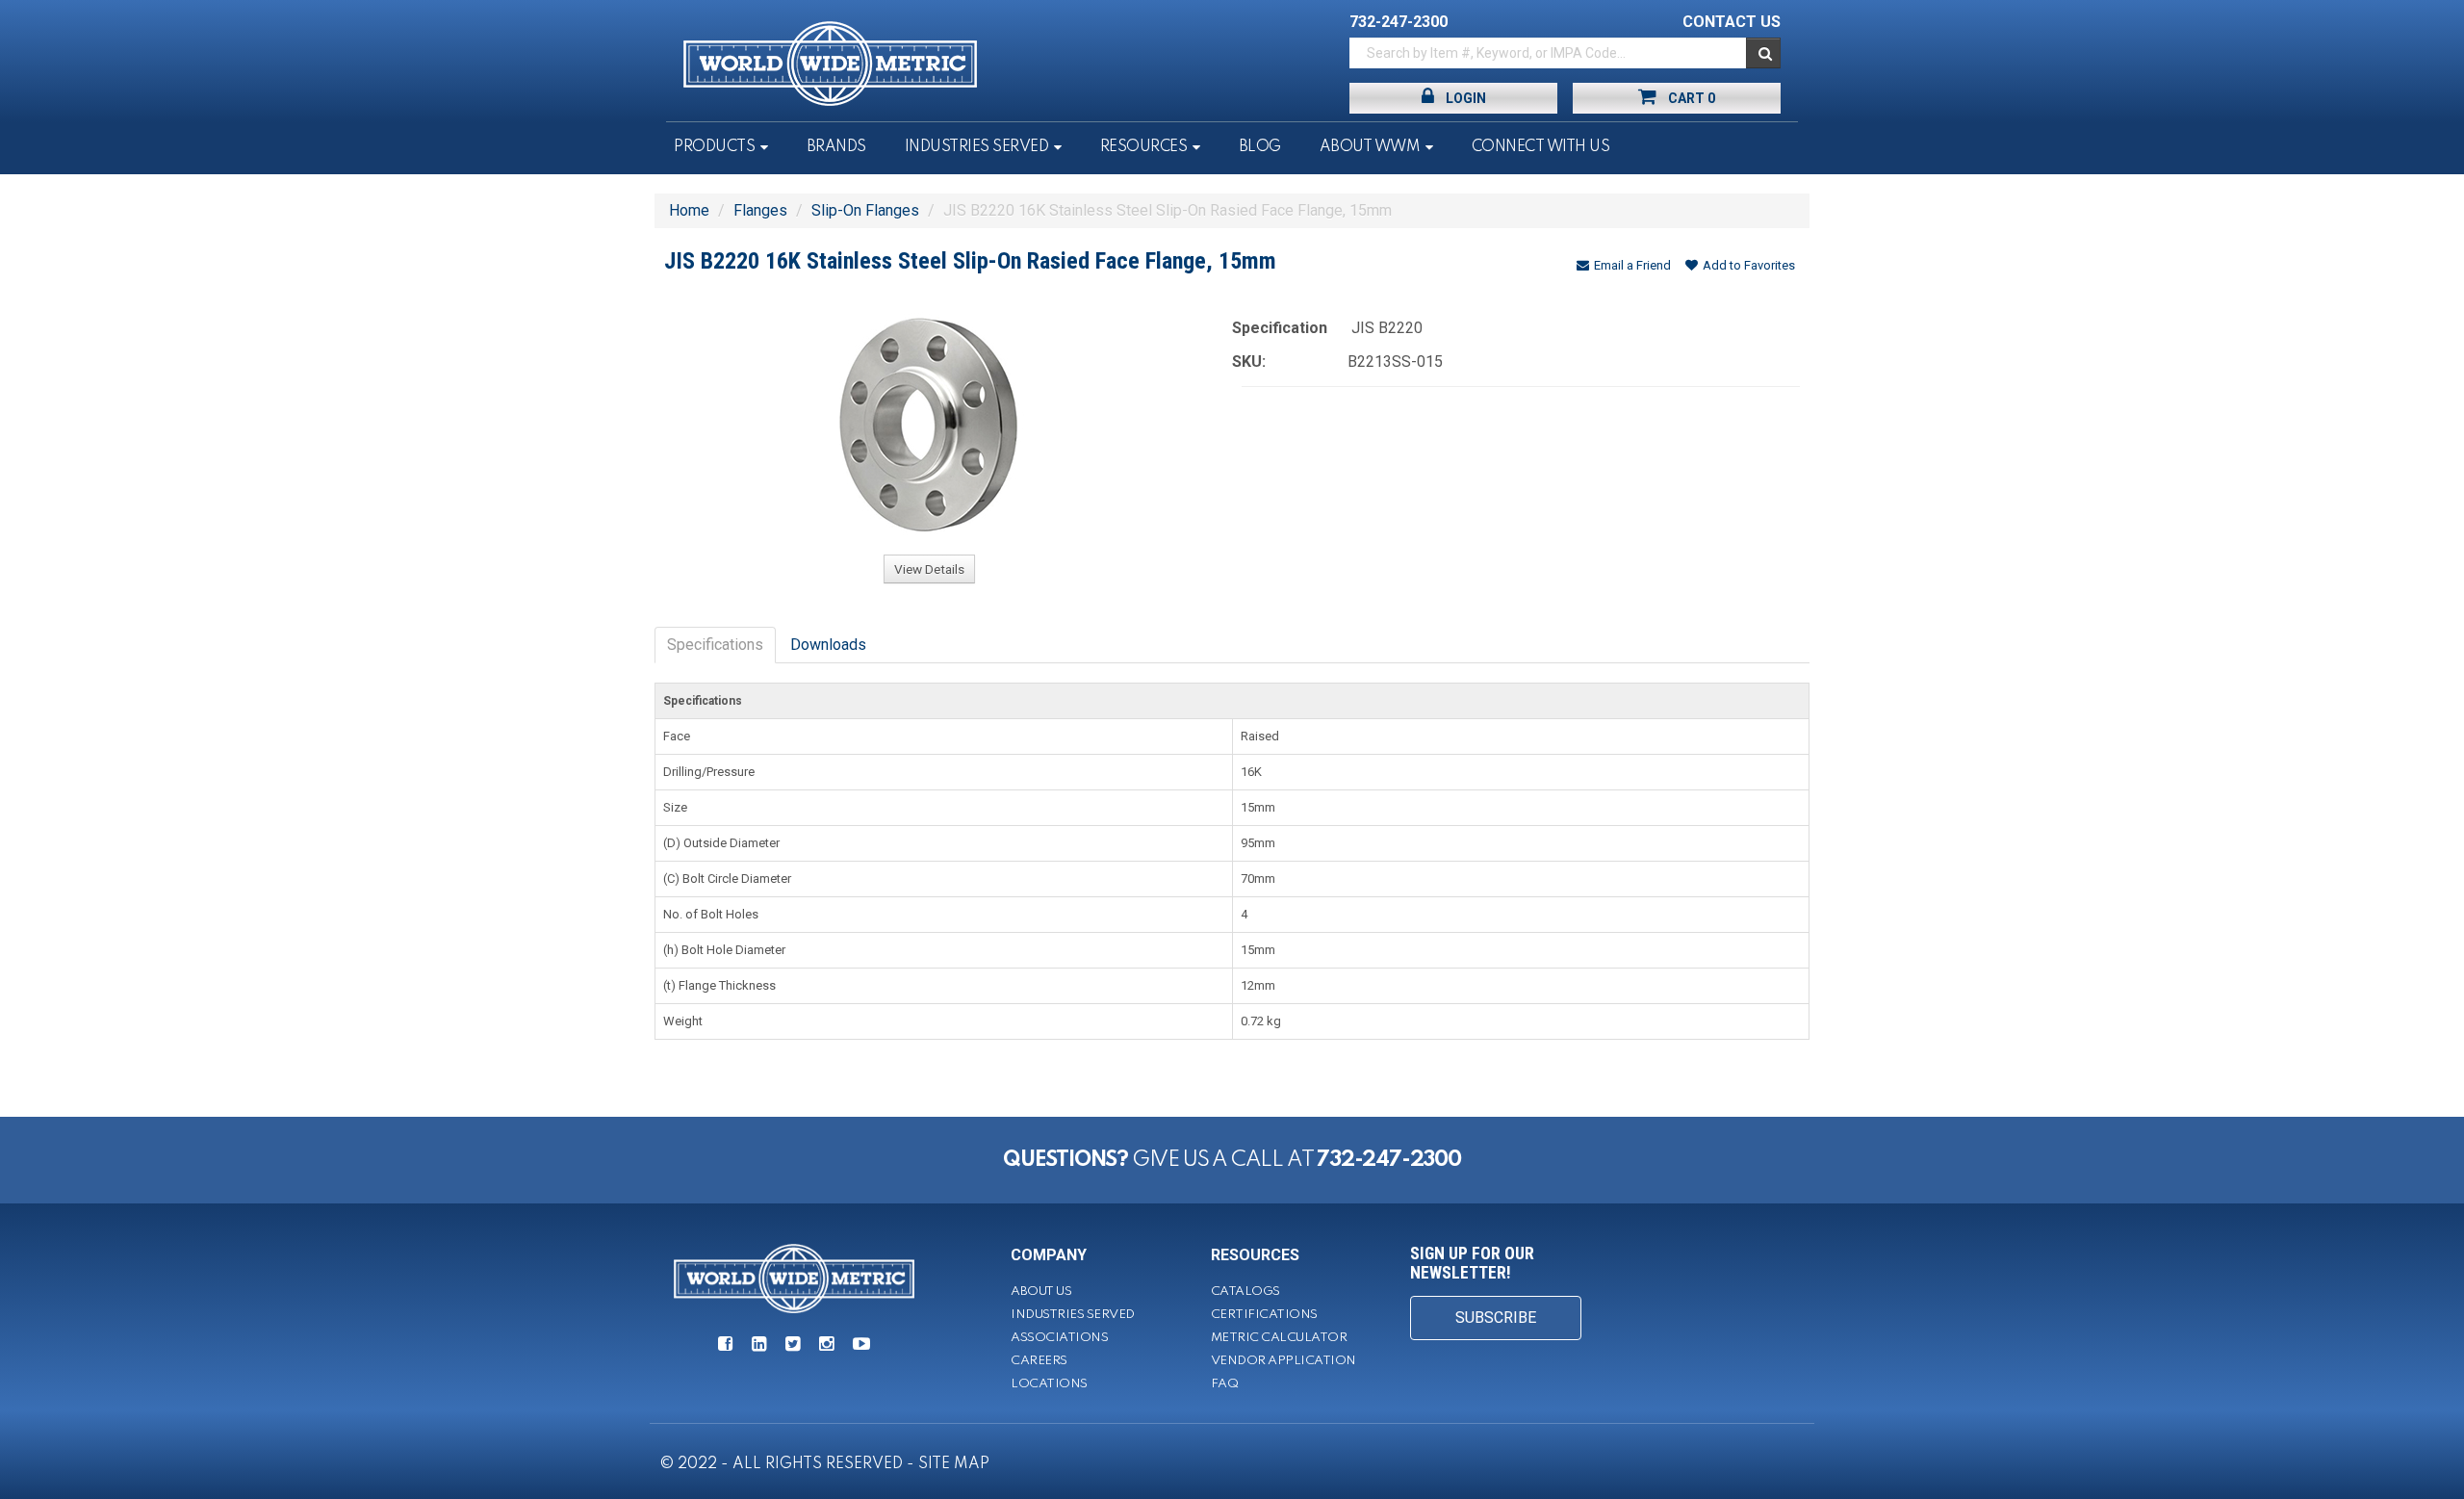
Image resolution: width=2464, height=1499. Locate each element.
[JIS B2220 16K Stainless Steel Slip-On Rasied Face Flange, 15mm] (929, 425)
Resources (1144, 147)
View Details (929, 569)
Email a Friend (1632, 265)
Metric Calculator (1279, 1338)
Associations (1059, 1338)
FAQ (1225, 1384)
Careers (1039, 1361)
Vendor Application (1283, 1361)
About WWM (1370, 147)
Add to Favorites (1749, 265)
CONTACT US (1732, 22)
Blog (1260, 147)
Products (714, 147)
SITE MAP (954, 1464)
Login (1466, 98)
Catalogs (1245, 1292)
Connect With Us (1541, 147)
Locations (1049, 1384)
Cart (1692, 98)
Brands (836, 147)
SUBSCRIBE (1496, 1318)
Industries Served (977, 147)
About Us (1041, 1292)
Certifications (1264, 1315)
